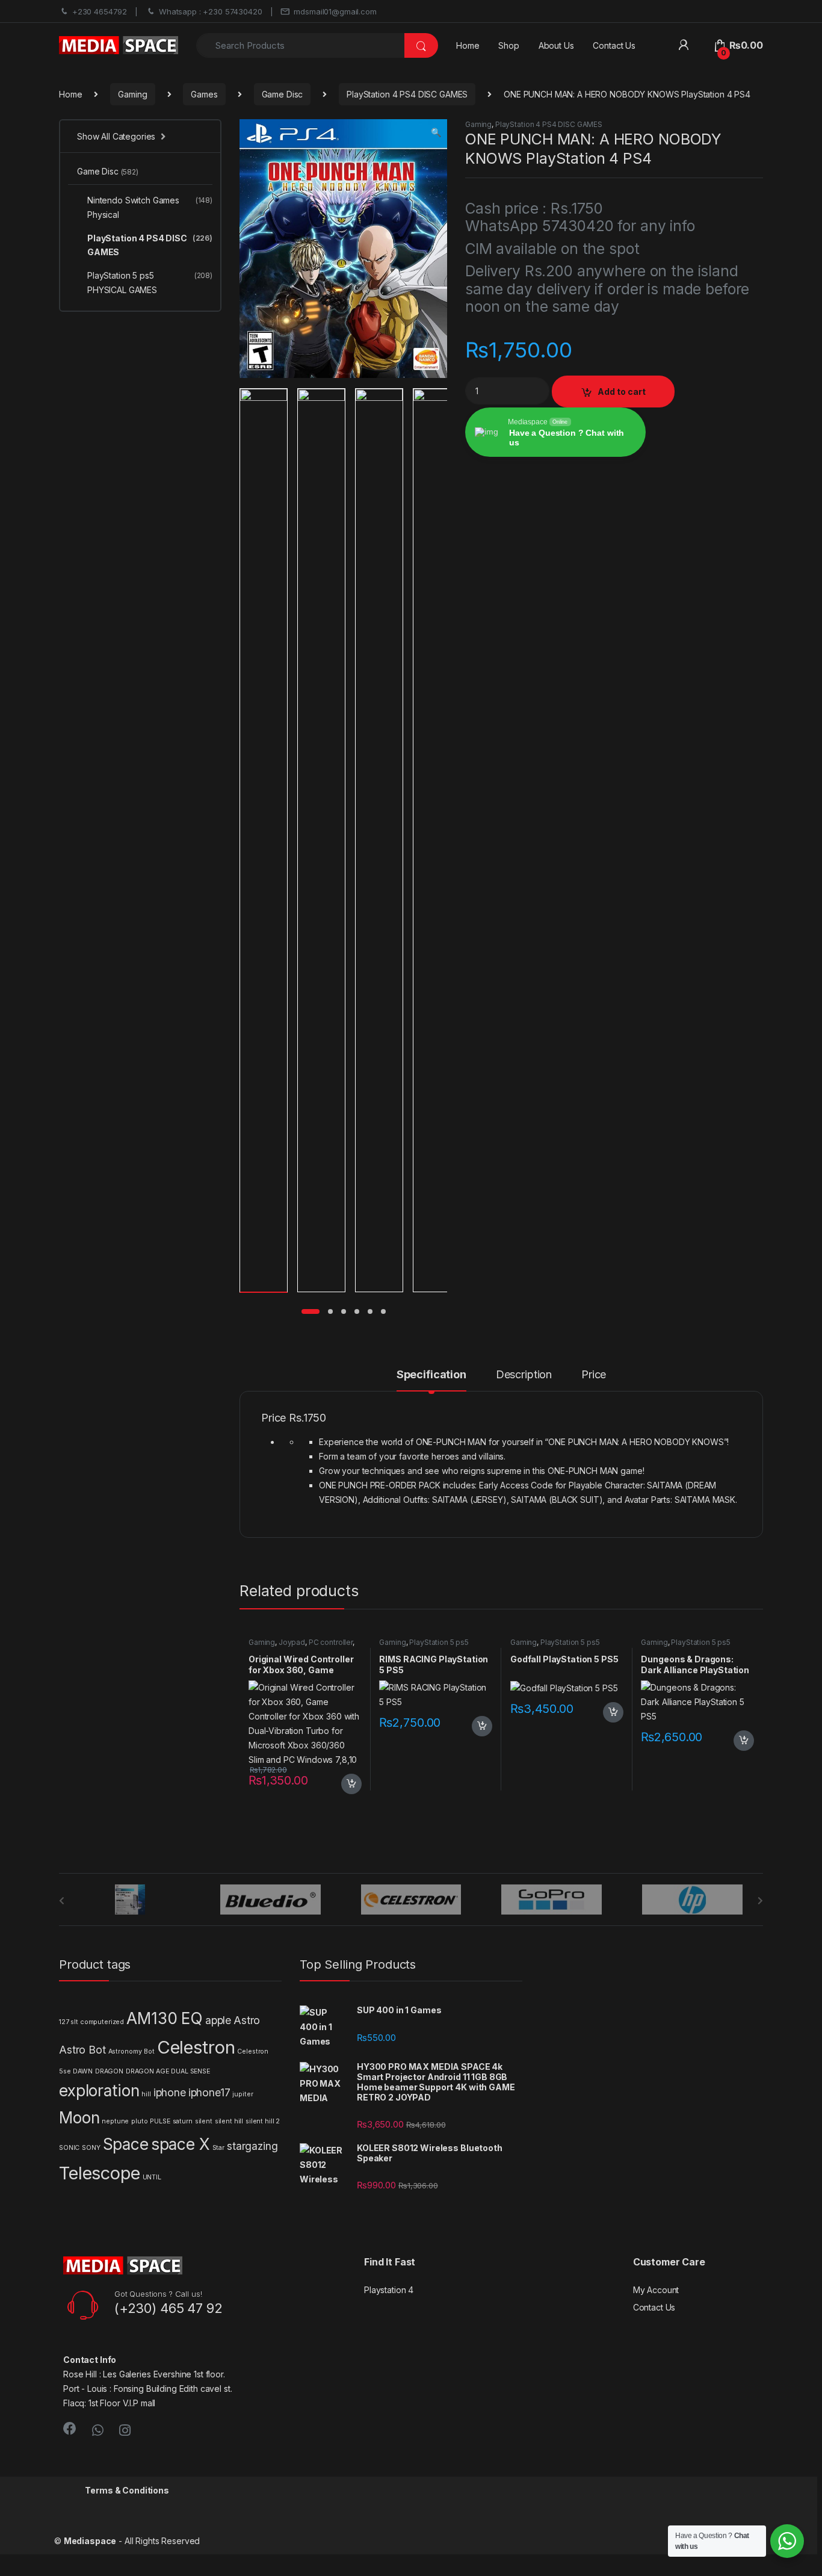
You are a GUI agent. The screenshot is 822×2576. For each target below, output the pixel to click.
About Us (556, 45)
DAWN (82, 2071)
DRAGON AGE (147, 2071)
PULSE (160, 2121)
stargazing (252, 2146)
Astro (247, 2020)
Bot (149, 2051)
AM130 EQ (165, 2018)
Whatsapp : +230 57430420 (211, 11)
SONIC (69, 2148)
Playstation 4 (389, 2290)
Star (218, 2148)
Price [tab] (594, 1375)
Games (204, 94)
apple (218, 2020)
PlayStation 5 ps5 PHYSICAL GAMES (424, 1646)
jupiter (243, 2094)
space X (181, 2144)
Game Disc (283, 94)
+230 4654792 (100, 11)
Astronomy (125, 2051)
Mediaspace (90, 2541)
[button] (436, 132)
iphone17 (209, 2092)
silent (204, 2121)
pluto (139, 2121)
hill (146, 2094)
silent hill (229, 2121)
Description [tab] (524, 1375)
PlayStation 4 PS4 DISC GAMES (407, 94)
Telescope (100, 2173)
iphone (170, 2092)
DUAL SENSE (190, 2071)
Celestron (196, 2047)
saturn (183, 2121)
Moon (79, 2118)
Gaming (132, 94)
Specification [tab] (431, 1375)
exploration (99, 2091)
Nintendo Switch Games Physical (150, 207)
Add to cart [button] (351, 1784)
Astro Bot (82, 2050)
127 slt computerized (91, 2022)
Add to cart (622, 392)
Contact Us (614, 45)
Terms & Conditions (127, 2490)
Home (468, 45)
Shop (508, 45)
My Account (656, 2290)
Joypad (292, 1642)
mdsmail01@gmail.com (335, 11)
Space (126, 2144)
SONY (91, 2148)
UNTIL (152, 2177)
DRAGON (109, 2071)
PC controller (331, 1642)
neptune (115, 2121)
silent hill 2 (263, 2121)
